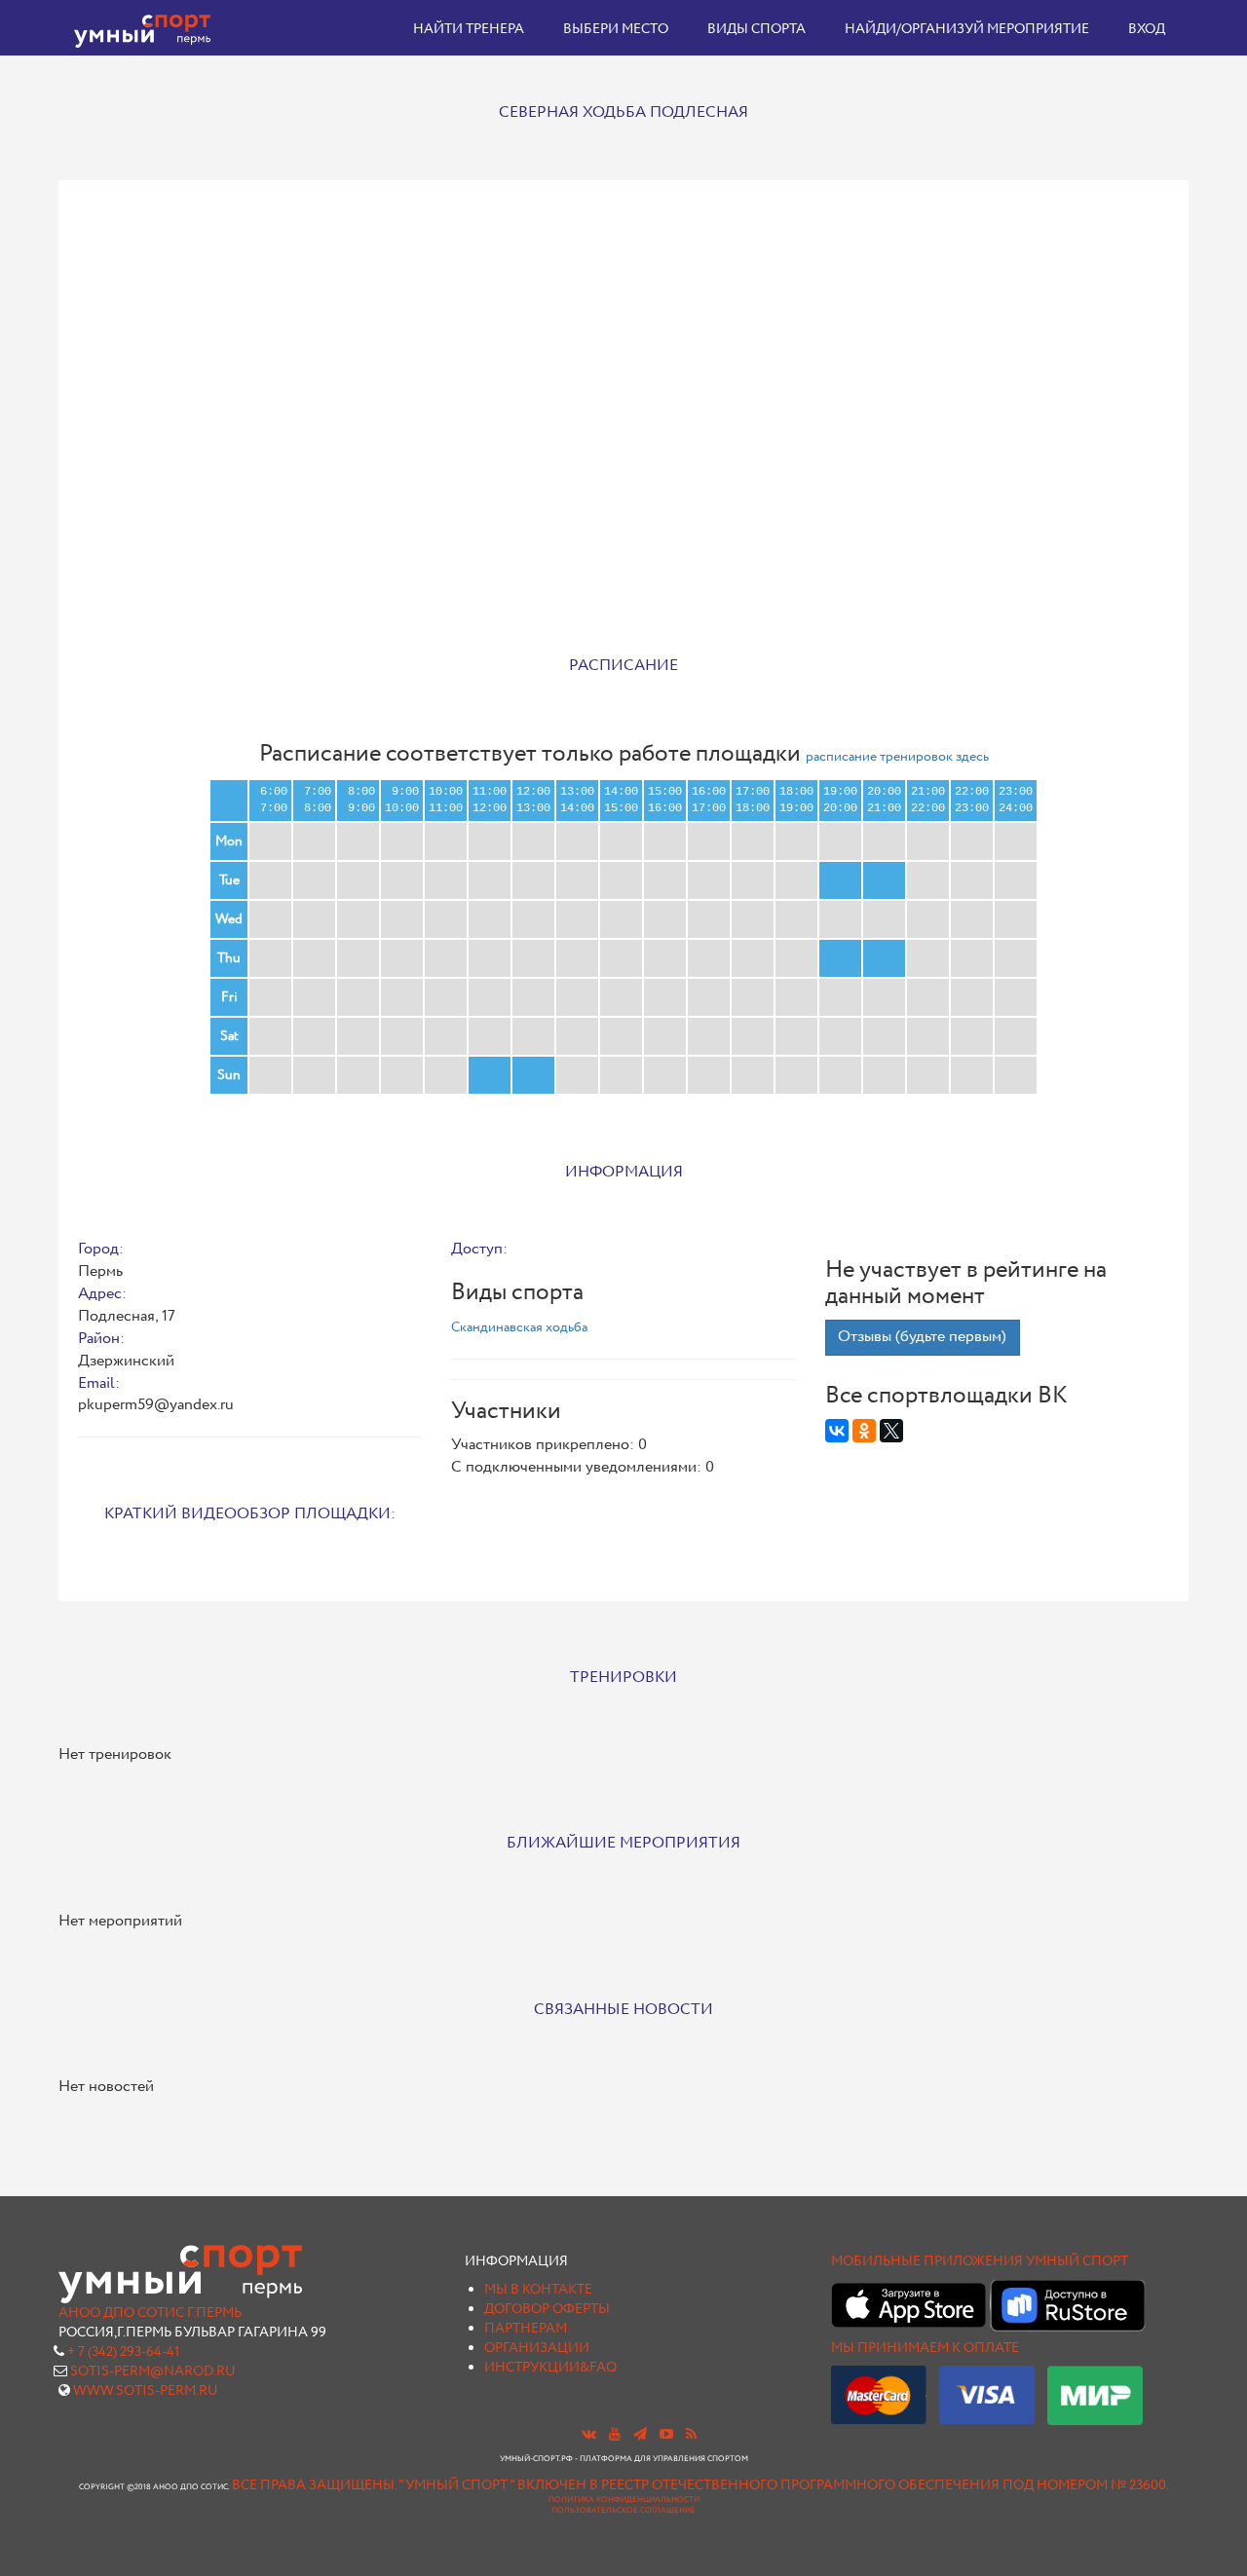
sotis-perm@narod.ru (153, 2371)
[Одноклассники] (864, 1431)
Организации (537, 2348)
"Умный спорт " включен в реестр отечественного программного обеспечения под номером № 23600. (784, 2485)
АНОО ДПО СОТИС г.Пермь (150, 2313)
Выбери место (616, 29)
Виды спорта (756, 29)
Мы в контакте (538, 2290)
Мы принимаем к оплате (925, 2348)
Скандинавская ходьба (519, 1327)
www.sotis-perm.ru (146, 2391)
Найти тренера (469, 29)
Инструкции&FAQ (550, 2368)
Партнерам (526, 2329)
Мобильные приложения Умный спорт (980, 2261)
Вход (1147, 29)
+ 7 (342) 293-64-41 (123, 2352)
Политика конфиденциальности (624, 2500)
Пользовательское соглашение (623, 2511)
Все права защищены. (314, 2485)
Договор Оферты (547, 2309)
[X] (891, 1431)
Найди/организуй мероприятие (967, 29)
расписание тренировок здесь (897, 757)
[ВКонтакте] (837, 1431)
